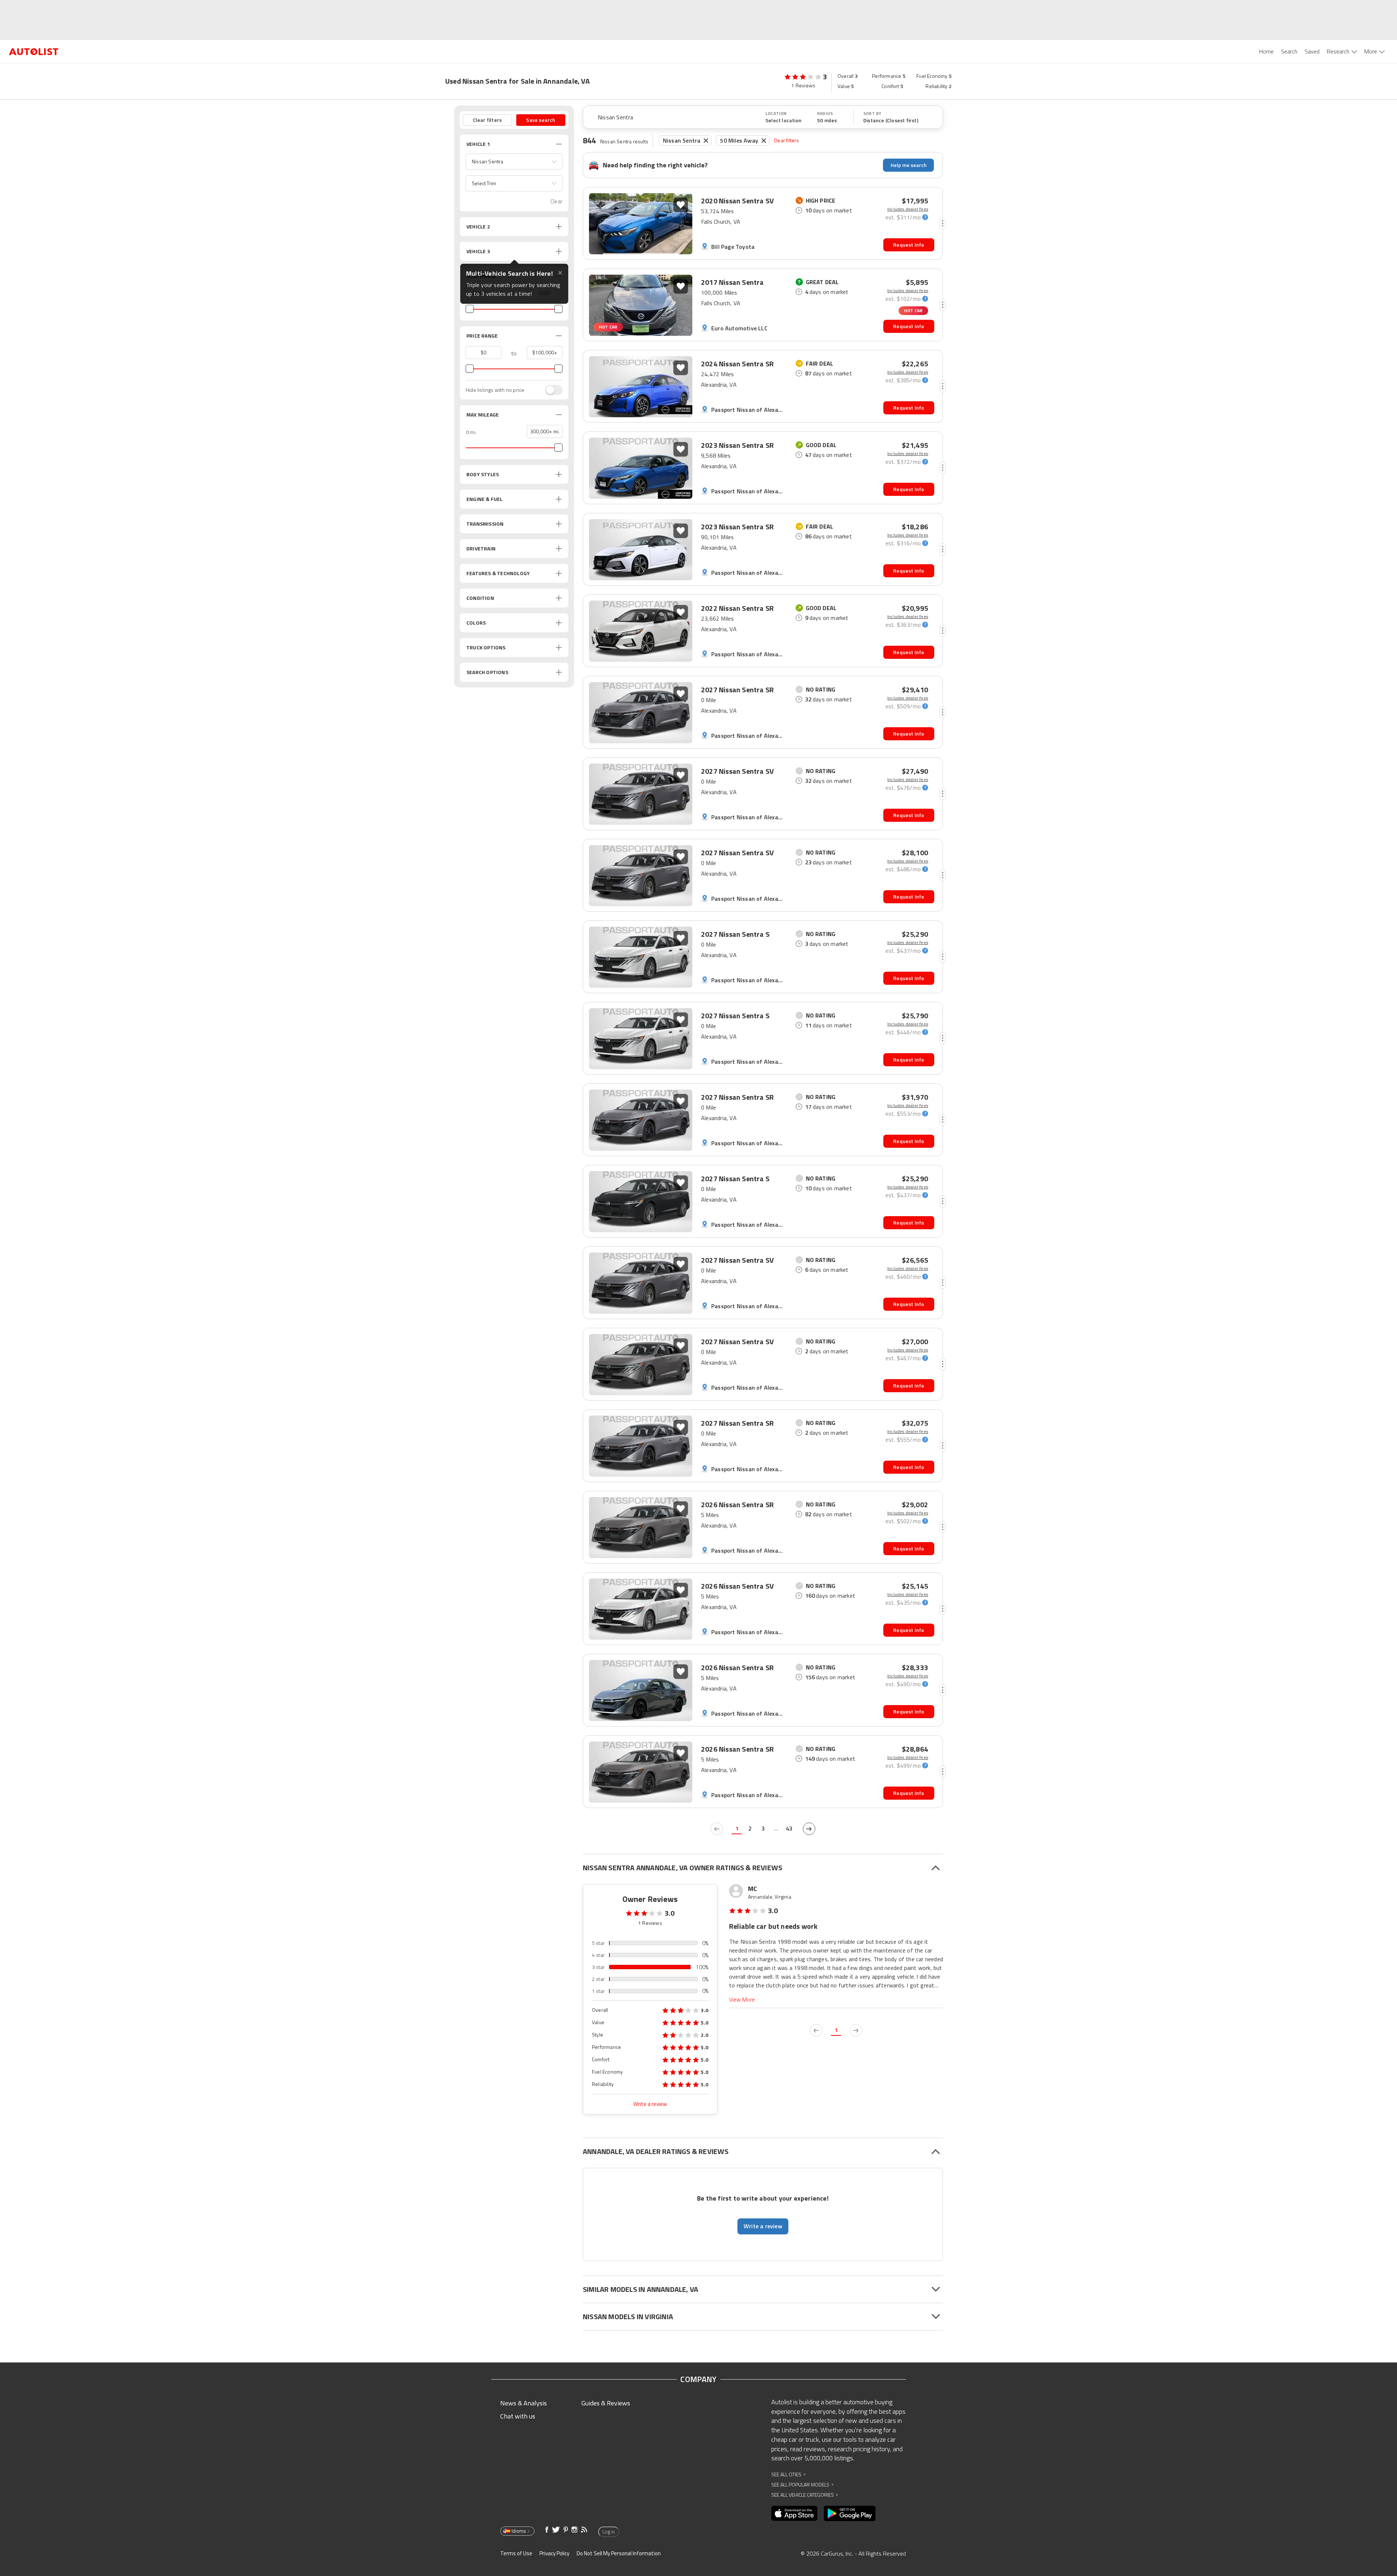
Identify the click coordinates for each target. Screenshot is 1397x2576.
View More (742, 2000)
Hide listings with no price (495, 390)
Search (1289, 51)
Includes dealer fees (908, 209)
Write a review (650, 2104)
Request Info (909, 245)
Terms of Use (516, 2553)
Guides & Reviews (606, 2403)
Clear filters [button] (487, 120)
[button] (514, 162)
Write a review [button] (763, 2226)
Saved (1312, 51)
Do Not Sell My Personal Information (619, 2553)
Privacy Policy (554, 2553)
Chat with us (518, 2416)
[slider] (470, 309)
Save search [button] (541, 120)
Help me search (909, 165)
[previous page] (717, 1829)
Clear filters (787, 140)
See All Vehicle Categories (805, 2495)
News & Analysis (524, 2403)
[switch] (550, 390)
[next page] (809, 1829)
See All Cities (788, 2474)
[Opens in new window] (794, 2513)
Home (1266, 51)
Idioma (519, 2531)
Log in (609, 2532)
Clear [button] (556, 201)
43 (789, 1828)
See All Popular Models (802, 2485)
